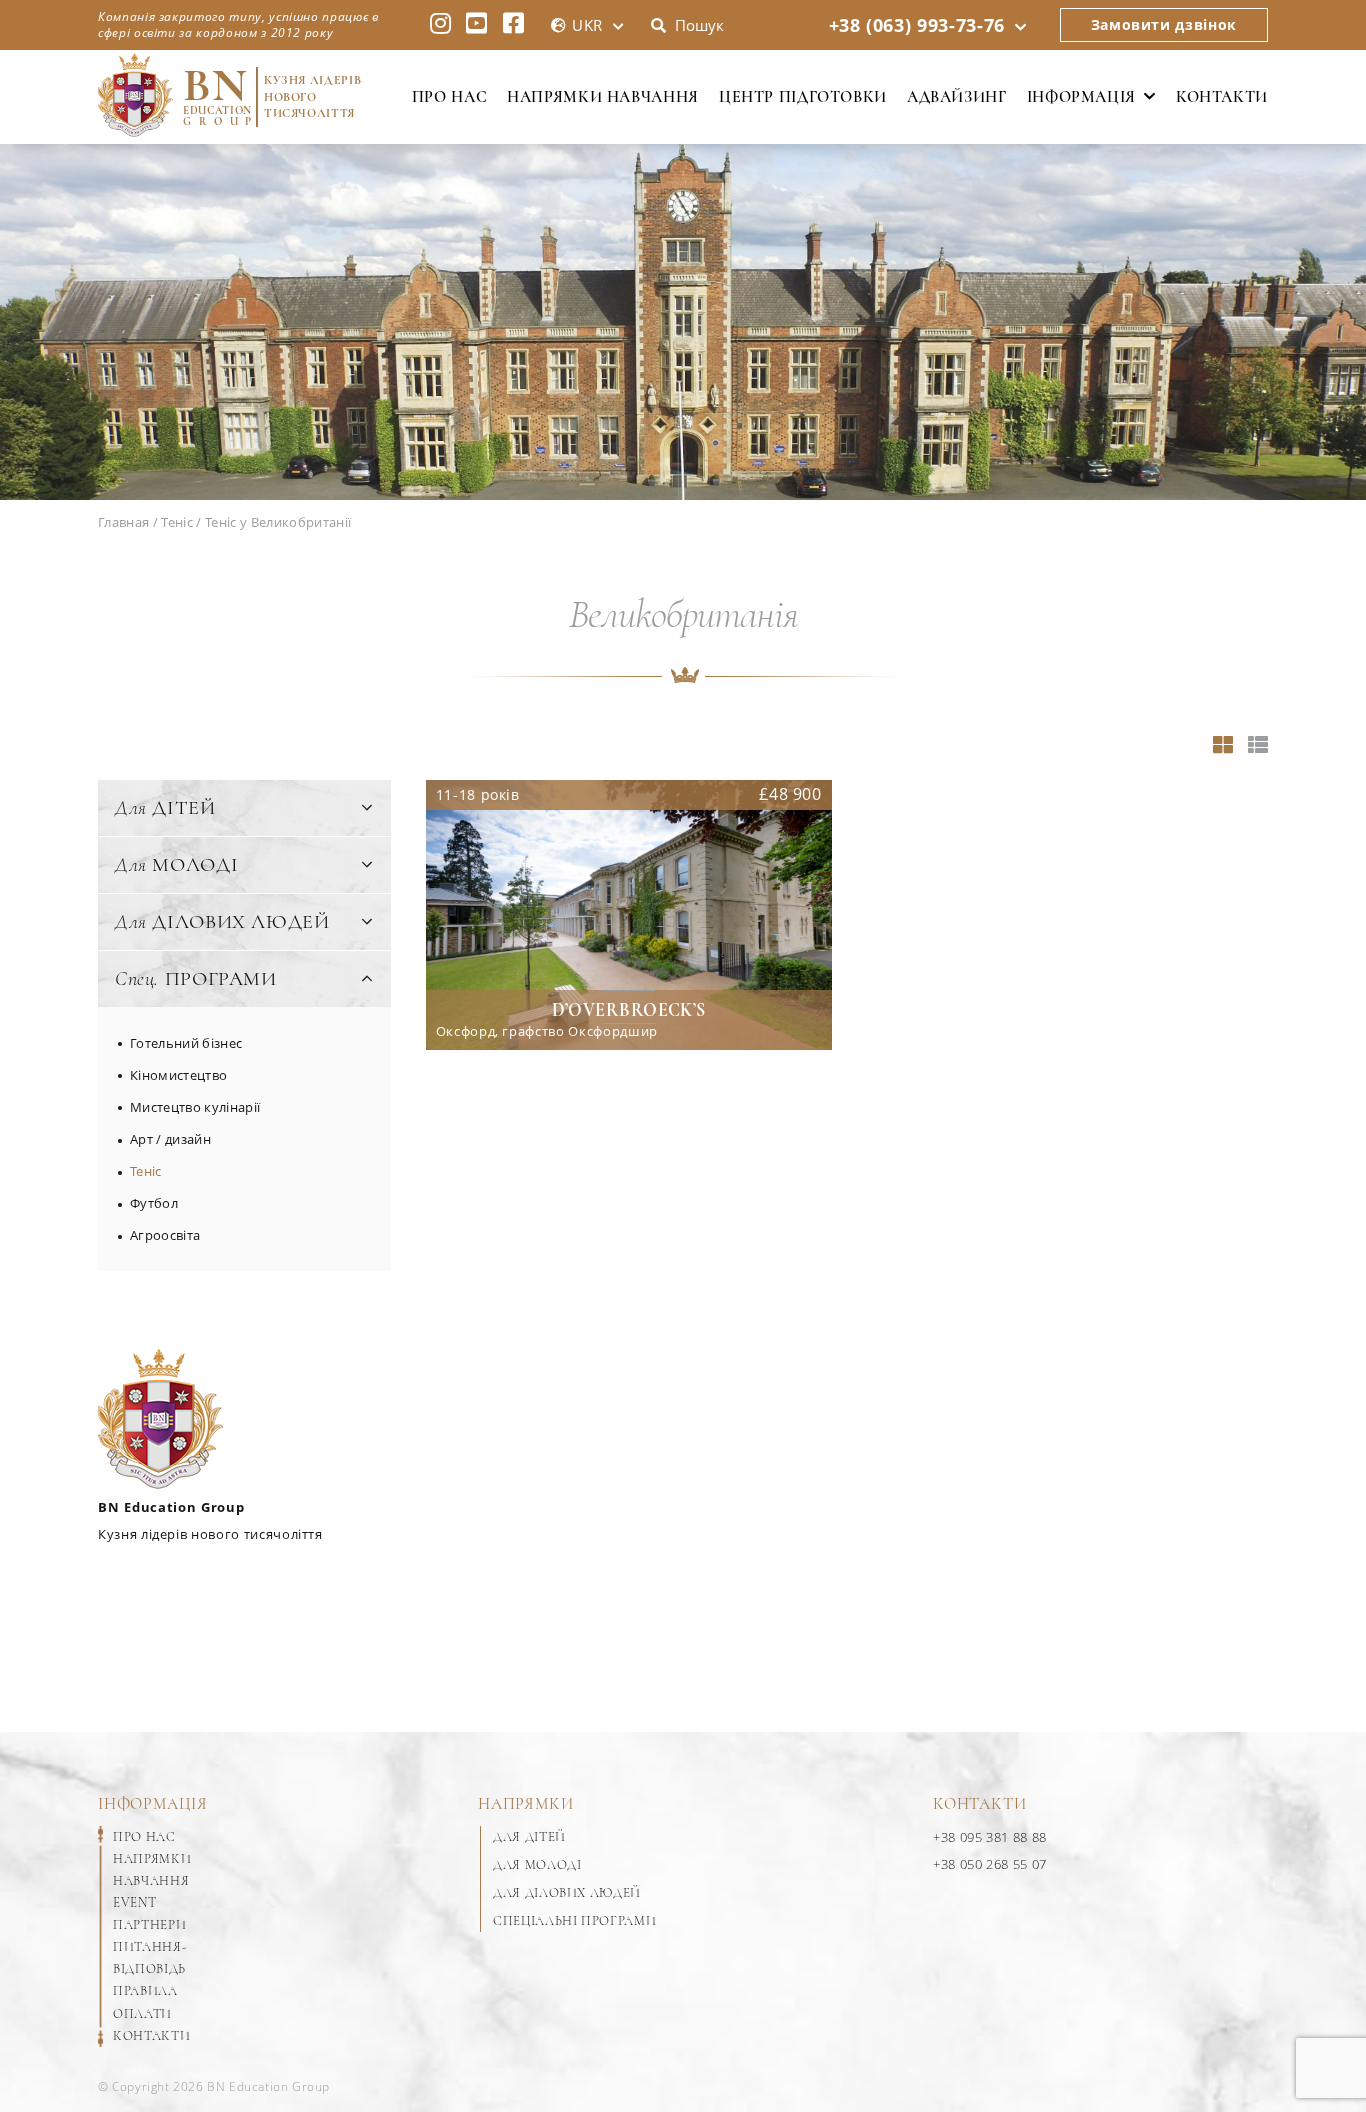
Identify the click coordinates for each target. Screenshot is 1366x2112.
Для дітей (529, 1837)
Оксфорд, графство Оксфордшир (547, 1032)
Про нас (449, 97)
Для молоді (537, 1865)
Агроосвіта (165, 1235)
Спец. (196, 979)
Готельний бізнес (186, 1043)
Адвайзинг (957, 97)
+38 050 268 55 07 (990, 1864)
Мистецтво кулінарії (195, 1107)
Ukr (587, 25)
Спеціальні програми (574, 1921)
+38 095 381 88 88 (990, 1837)
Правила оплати (145, 2002)
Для (165, 808)
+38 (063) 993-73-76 (917, 25)
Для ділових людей (567, 1893)
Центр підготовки (803, 97)
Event (134, 1903)
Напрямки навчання (603, 97)
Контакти (1222, 97)
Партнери (149, 1925)
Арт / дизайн (170, 1139)
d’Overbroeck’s (629, 1010)
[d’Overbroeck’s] (629, 915)
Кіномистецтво (178, 1075)
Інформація (1081, 97)
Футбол (154, 1203)
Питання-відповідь (149, 1958)
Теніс (146, 1171)
